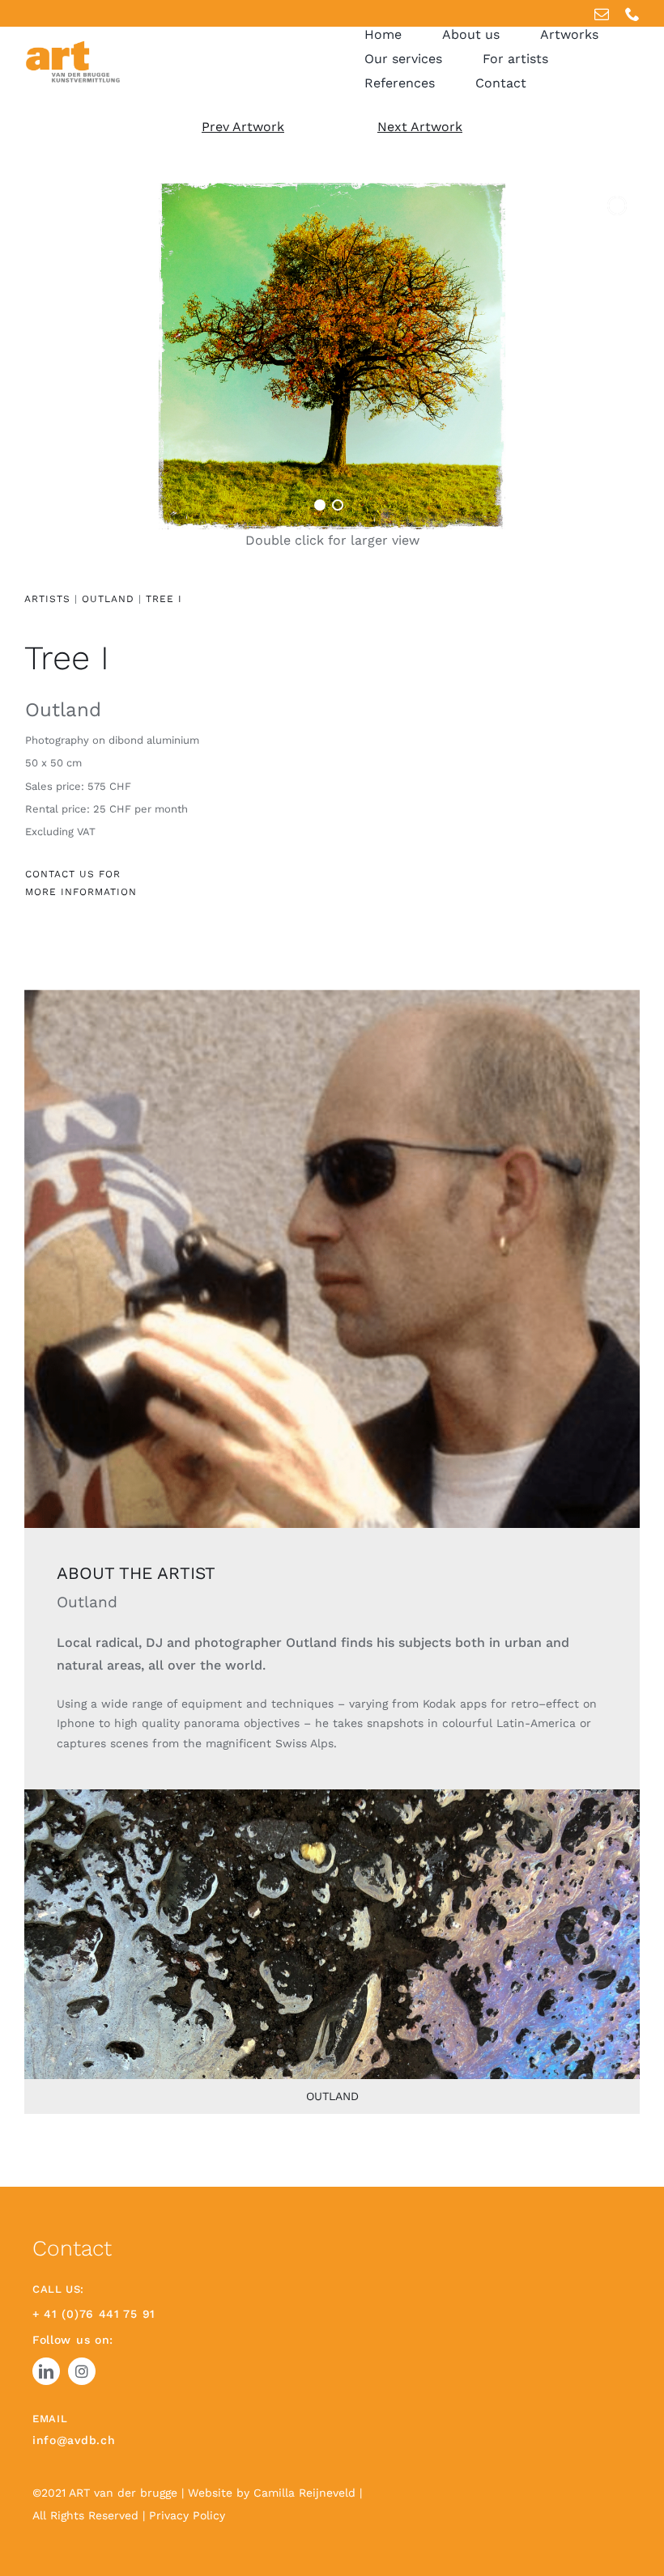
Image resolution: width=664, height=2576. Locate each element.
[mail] (602, 14)
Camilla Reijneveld (306, 2493)
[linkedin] (46, 2371)
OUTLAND (110, 599)
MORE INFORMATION (81, 892)
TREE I (164, 599)
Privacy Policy (187, 2515)
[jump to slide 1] (320, 505)
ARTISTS (47, 599)
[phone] (632, 14)
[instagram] (82, 2371)
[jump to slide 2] (338, 505)
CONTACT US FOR (73, 874)
